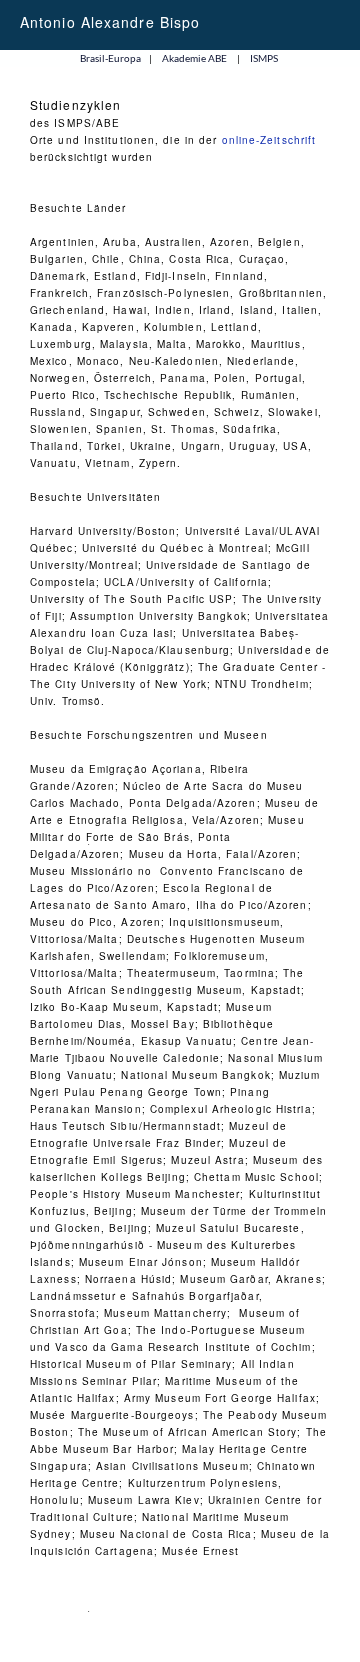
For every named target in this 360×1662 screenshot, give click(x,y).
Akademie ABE (194, 58)
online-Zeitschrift (269, 140)
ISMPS (264, 58)
